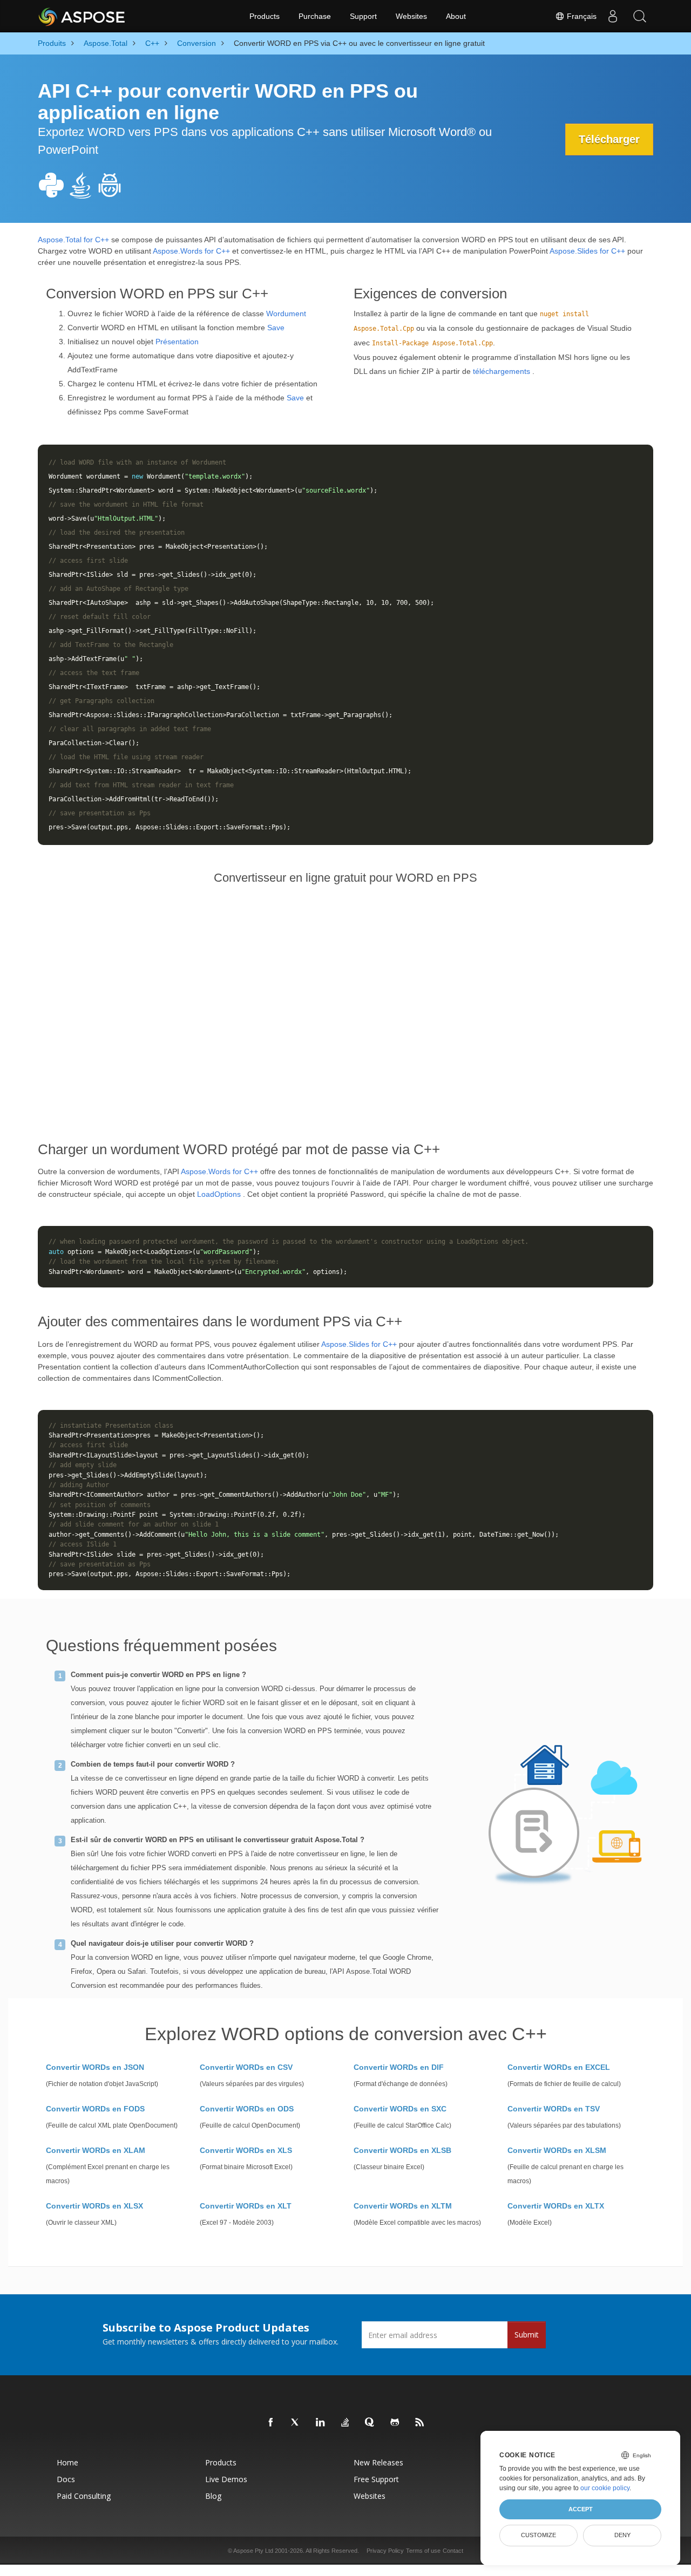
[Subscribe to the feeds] (420, 2423)
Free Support (376, 2479)
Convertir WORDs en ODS (247, 2109)
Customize (538, 2535)
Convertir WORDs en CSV (246, 2067)
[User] (613, 16)
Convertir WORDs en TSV (554, 2109)
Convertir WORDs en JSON (95, 2067)
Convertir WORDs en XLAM (96, 2150)
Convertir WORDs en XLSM (557, 2150)
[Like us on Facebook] (271, 2423)
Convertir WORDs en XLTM (403, 2206)
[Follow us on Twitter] (296, 2423)
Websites (411, 16)
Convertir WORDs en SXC (400, 2109)
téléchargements (502, 371)
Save (276, 328)
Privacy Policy (385, 2551)
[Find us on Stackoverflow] (345, 2423)
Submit (527, 2335)
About (456, 16)
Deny (622, 2535)
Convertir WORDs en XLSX (94, 2206)
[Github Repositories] (395, 2423)
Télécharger (609, 139)
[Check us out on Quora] (370, 2423)
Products (265, 16)
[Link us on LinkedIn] (321, 2423)
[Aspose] (82, 16)
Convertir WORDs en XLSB (402, 2150)
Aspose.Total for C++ (73, 240)
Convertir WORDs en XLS (246, 2150)
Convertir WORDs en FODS (95, 2109)
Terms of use (423, 2551)
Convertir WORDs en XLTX (556, 2206)
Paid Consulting (84, 2496)
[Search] (640, 16)
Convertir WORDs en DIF (399, 2067)
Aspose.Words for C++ (191, 251)
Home (67, 2462)
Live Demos (226, 2479)
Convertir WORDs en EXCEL (559, 2067)
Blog (213, 2496)
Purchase (315, 16)
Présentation (177, 342)
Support (363, 16)
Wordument (286, 314)
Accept (581, 2509)
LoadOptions (219, 1194)
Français (581, 16)
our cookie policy (605, 2488)
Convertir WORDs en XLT (246, 2206)
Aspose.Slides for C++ (587, 251)
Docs (66, 2479)
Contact (453, 2551)
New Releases (378, 2462)
